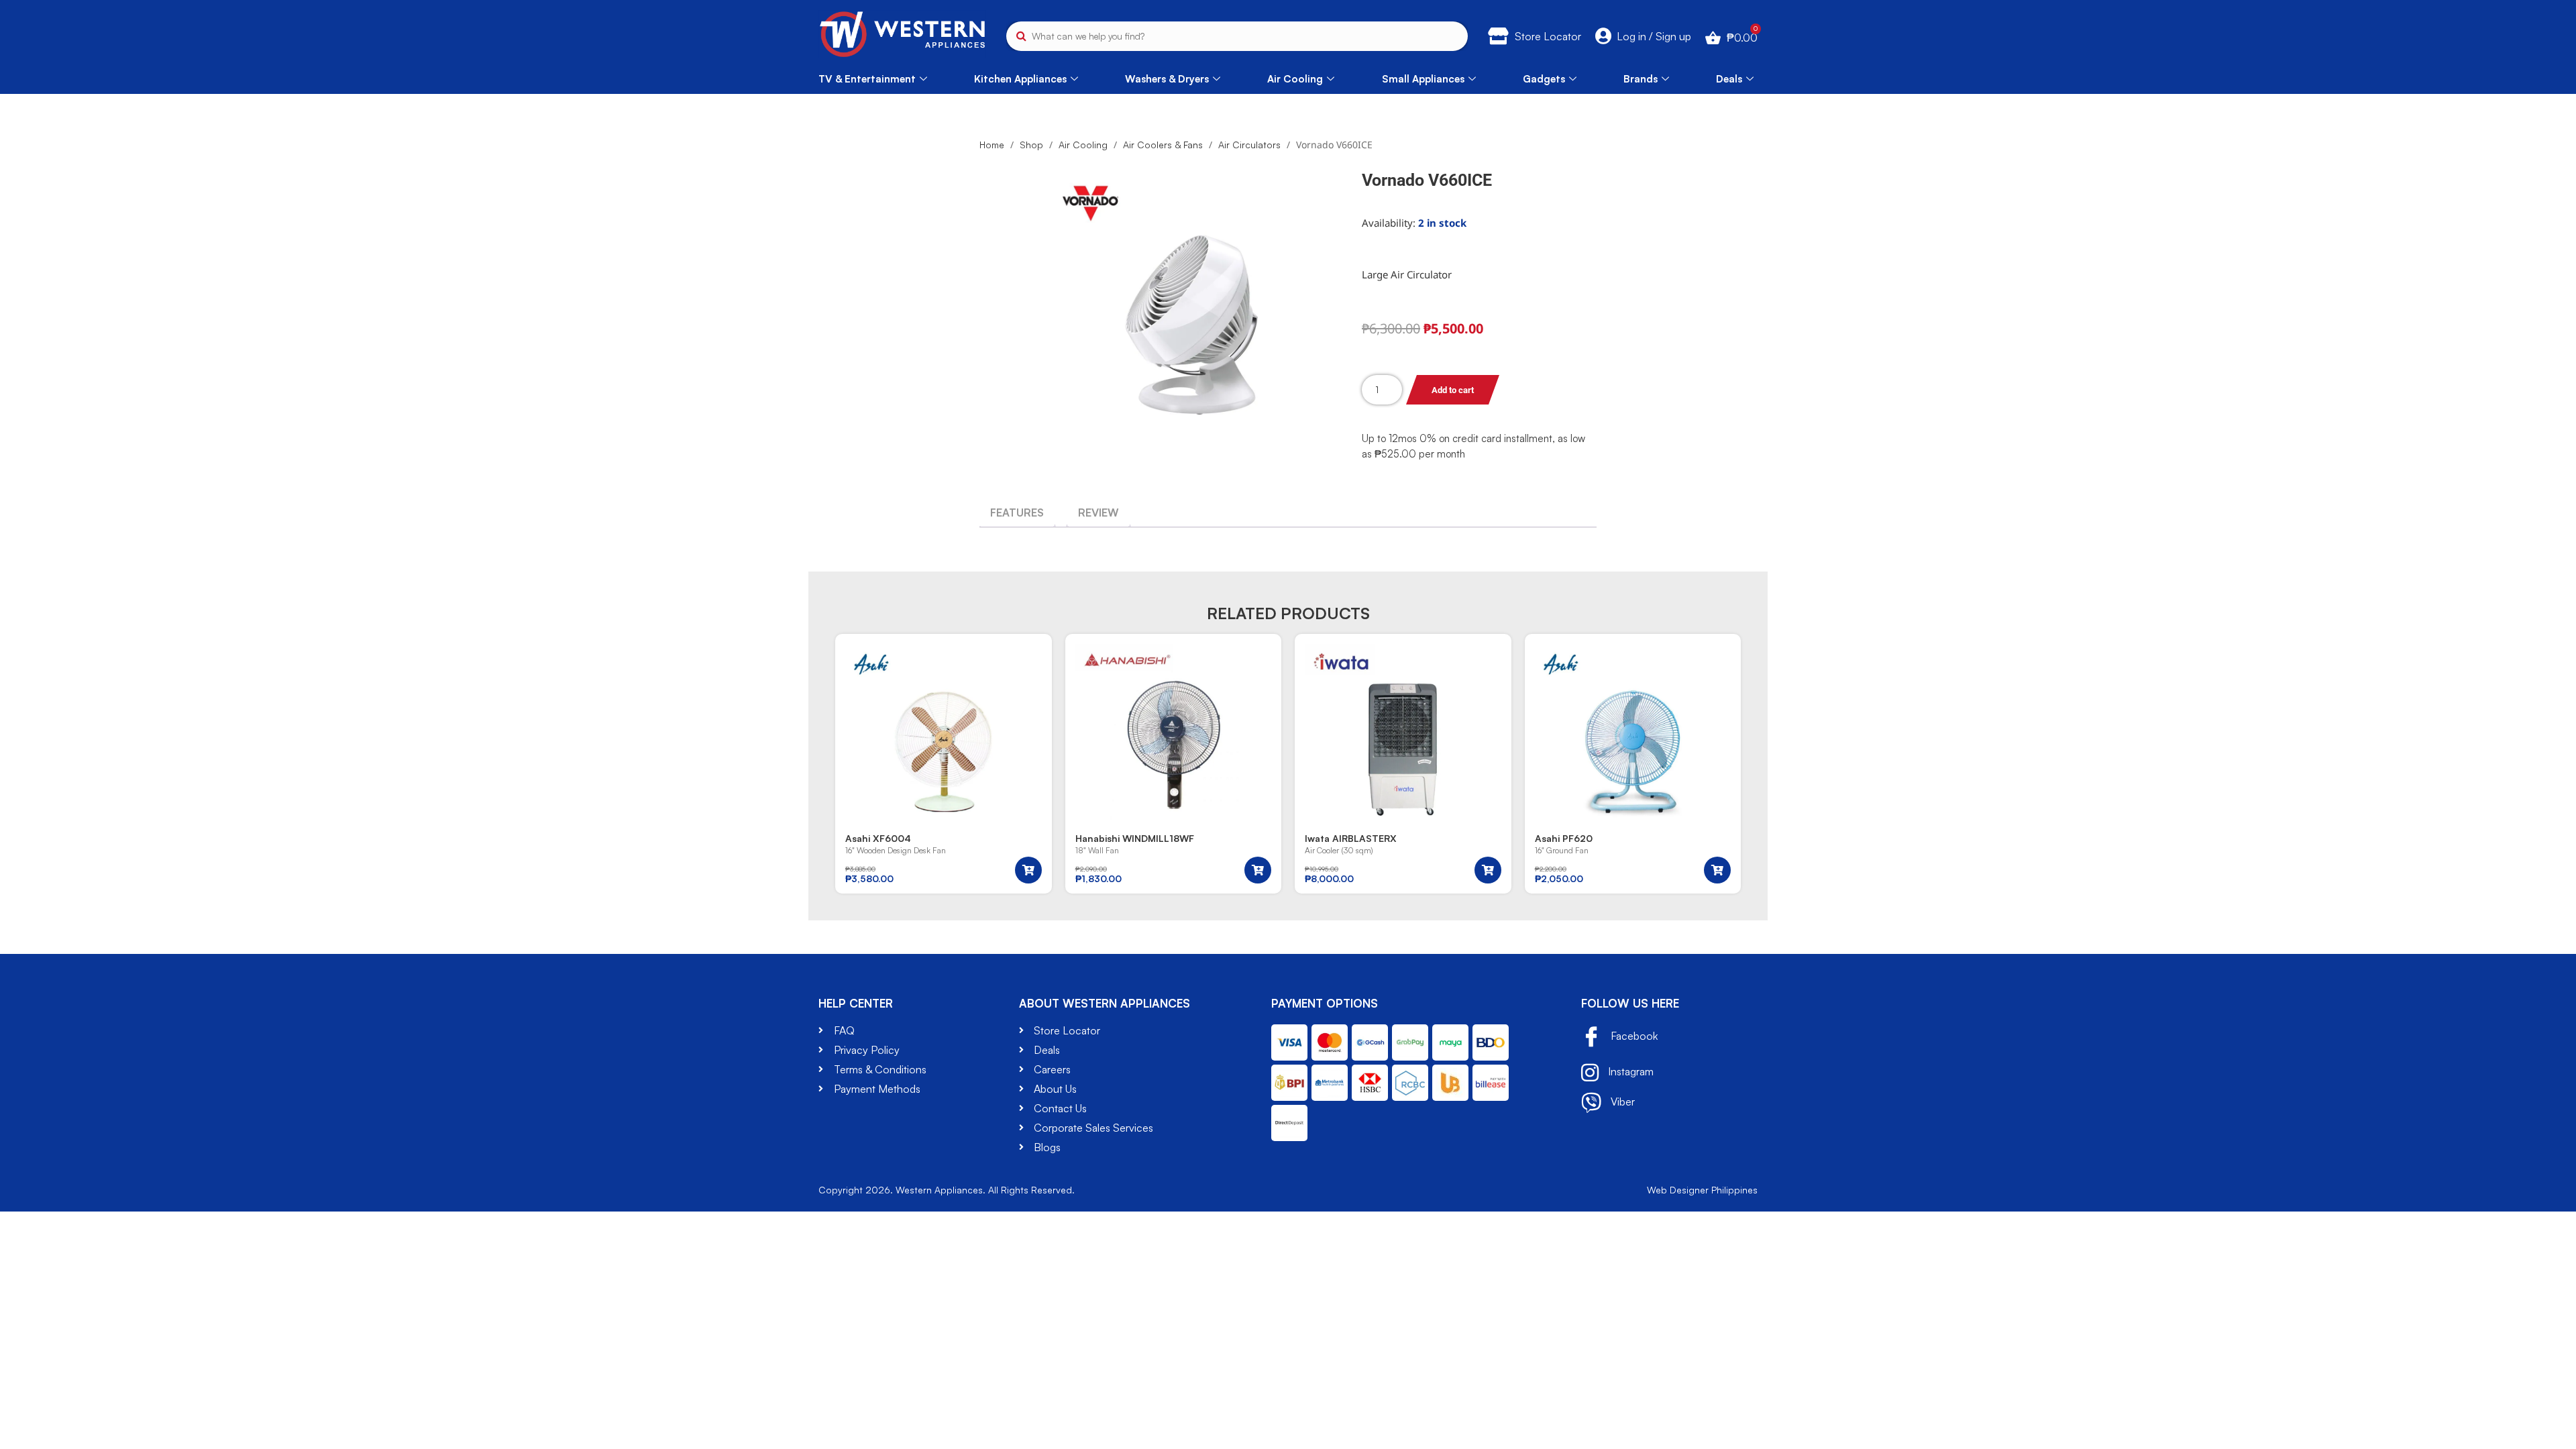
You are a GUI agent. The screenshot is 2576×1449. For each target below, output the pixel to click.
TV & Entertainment (867, 79)
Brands (1641, 79)
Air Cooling (1295, 79)
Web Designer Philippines (1702, 1190)
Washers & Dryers (1167, 79)
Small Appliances (1423, 79)
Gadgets (1544, 79)
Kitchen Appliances (1020, 79)
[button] (1028, 870)
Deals (1729, 79)
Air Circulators (1249, 145)
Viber (1621, 1101)
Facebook (1633, 1036)
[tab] (1017, 513)
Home (992, 145)
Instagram (1629, 1071)
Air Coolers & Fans (1163, 145)
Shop (1031, 145)
